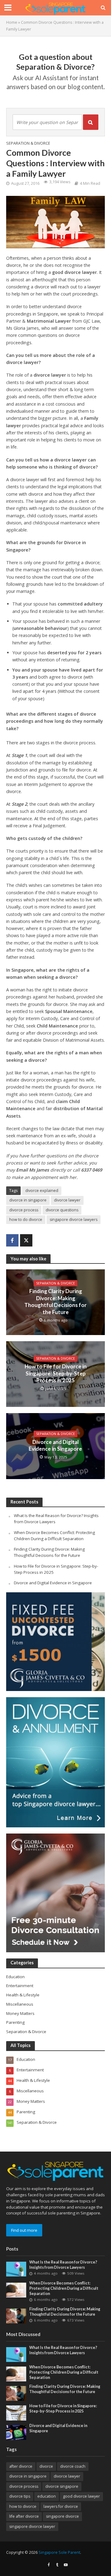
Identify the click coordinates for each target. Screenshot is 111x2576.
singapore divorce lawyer (32, 2526)
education (47, 2496)
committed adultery (80, 604)
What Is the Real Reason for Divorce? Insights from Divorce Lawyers (63, 2265)
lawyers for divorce (61, 2506)
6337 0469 (92, 1170)
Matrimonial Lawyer (49, 321)
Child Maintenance (57, 1026)
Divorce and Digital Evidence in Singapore (56, 1445)
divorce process (24, 1210)
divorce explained (42, 1191)
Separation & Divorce (28, 143)
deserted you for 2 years (74, 653)
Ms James (39, 1170)
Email (22, 1170)
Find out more (24, 2230)
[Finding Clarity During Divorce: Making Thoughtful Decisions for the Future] (16, 2316)
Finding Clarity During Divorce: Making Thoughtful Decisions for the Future (55, 1301)
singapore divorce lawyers (74, 1220)
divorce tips (20, 2496)
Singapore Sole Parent (59, 2552)
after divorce (21, 2466)
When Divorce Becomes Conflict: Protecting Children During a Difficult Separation (54, 1536)
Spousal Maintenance (69, 1011)
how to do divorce (26, 1220)
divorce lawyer (50, 375)
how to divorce (23, 2506)
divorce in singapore (28, 1200)
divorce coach (73, 2466)
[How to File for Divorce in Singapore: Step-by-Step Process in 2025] (16, 2413)
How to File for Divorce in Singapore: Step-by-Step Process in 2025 (56, 1373)
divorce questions (62, 1210)
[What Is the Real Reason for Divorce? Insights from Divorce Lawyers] (16, 2269)
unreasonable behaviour (40, 628)
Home (12, 22)
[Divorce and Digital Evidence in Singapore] (16, 2432)
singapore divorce (62, 2516)
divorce (46, 2466)
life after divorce (24, 2516)
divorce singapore (62, 2486)
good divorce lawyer (74, 272)
